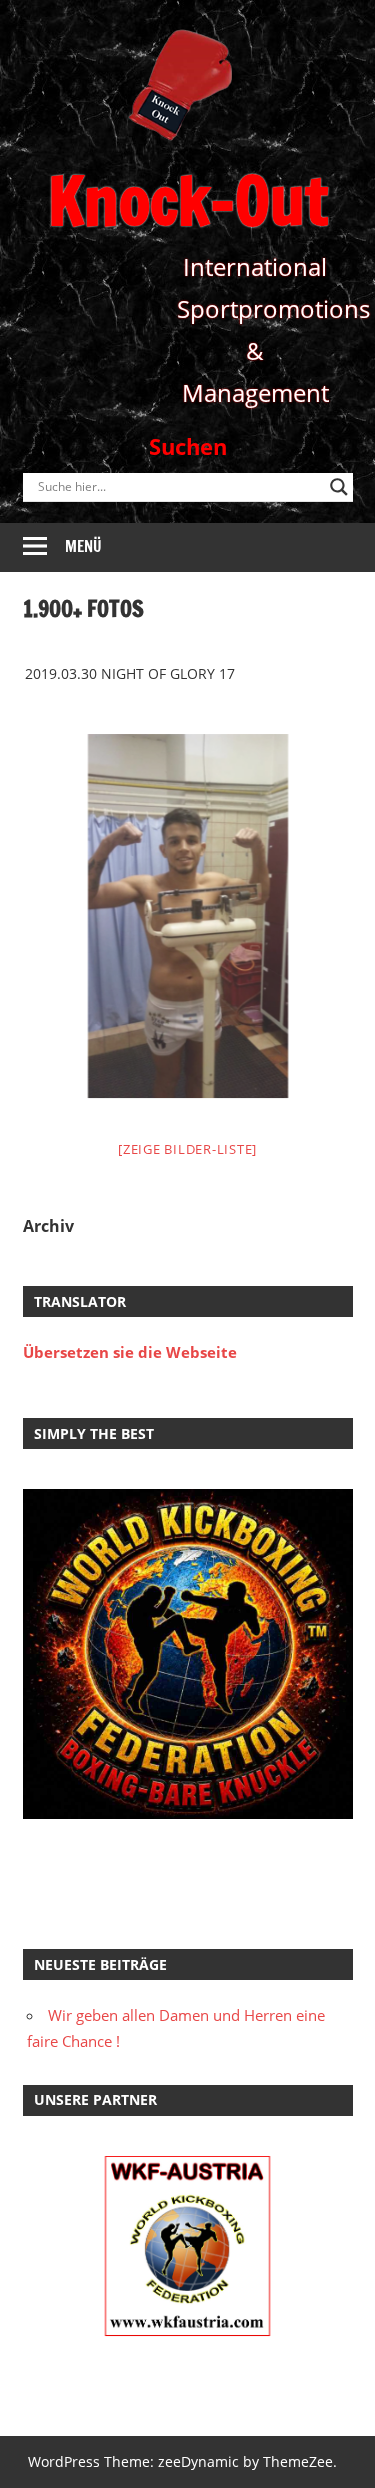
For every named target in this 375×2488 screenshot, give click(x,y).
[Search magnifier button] (339, 487)
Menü (83, 546)
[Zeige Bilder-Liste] (187, 1149)
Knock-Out (188, 200)
